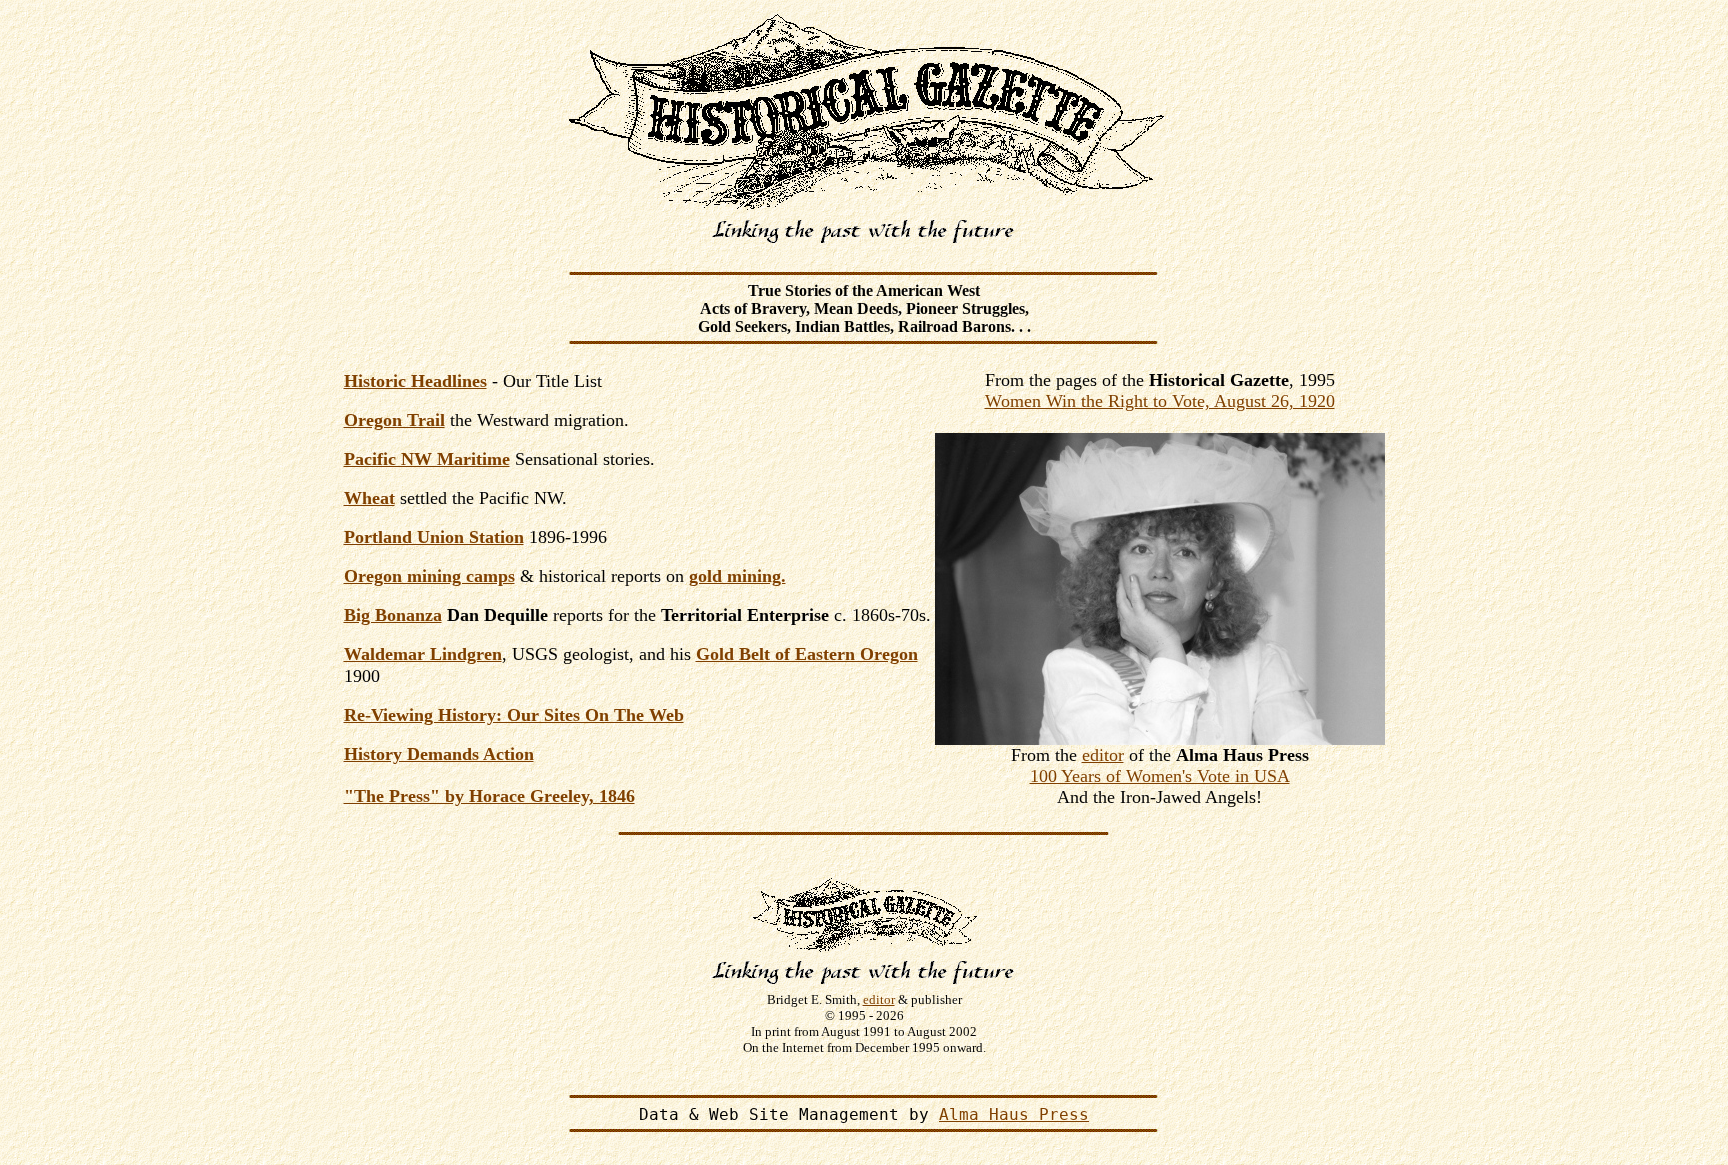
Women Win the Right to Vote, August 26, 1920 (1160, 401)
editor (1103, 755)
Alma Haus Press (1014, 1114)
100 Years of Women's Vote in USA (1160, 776)
